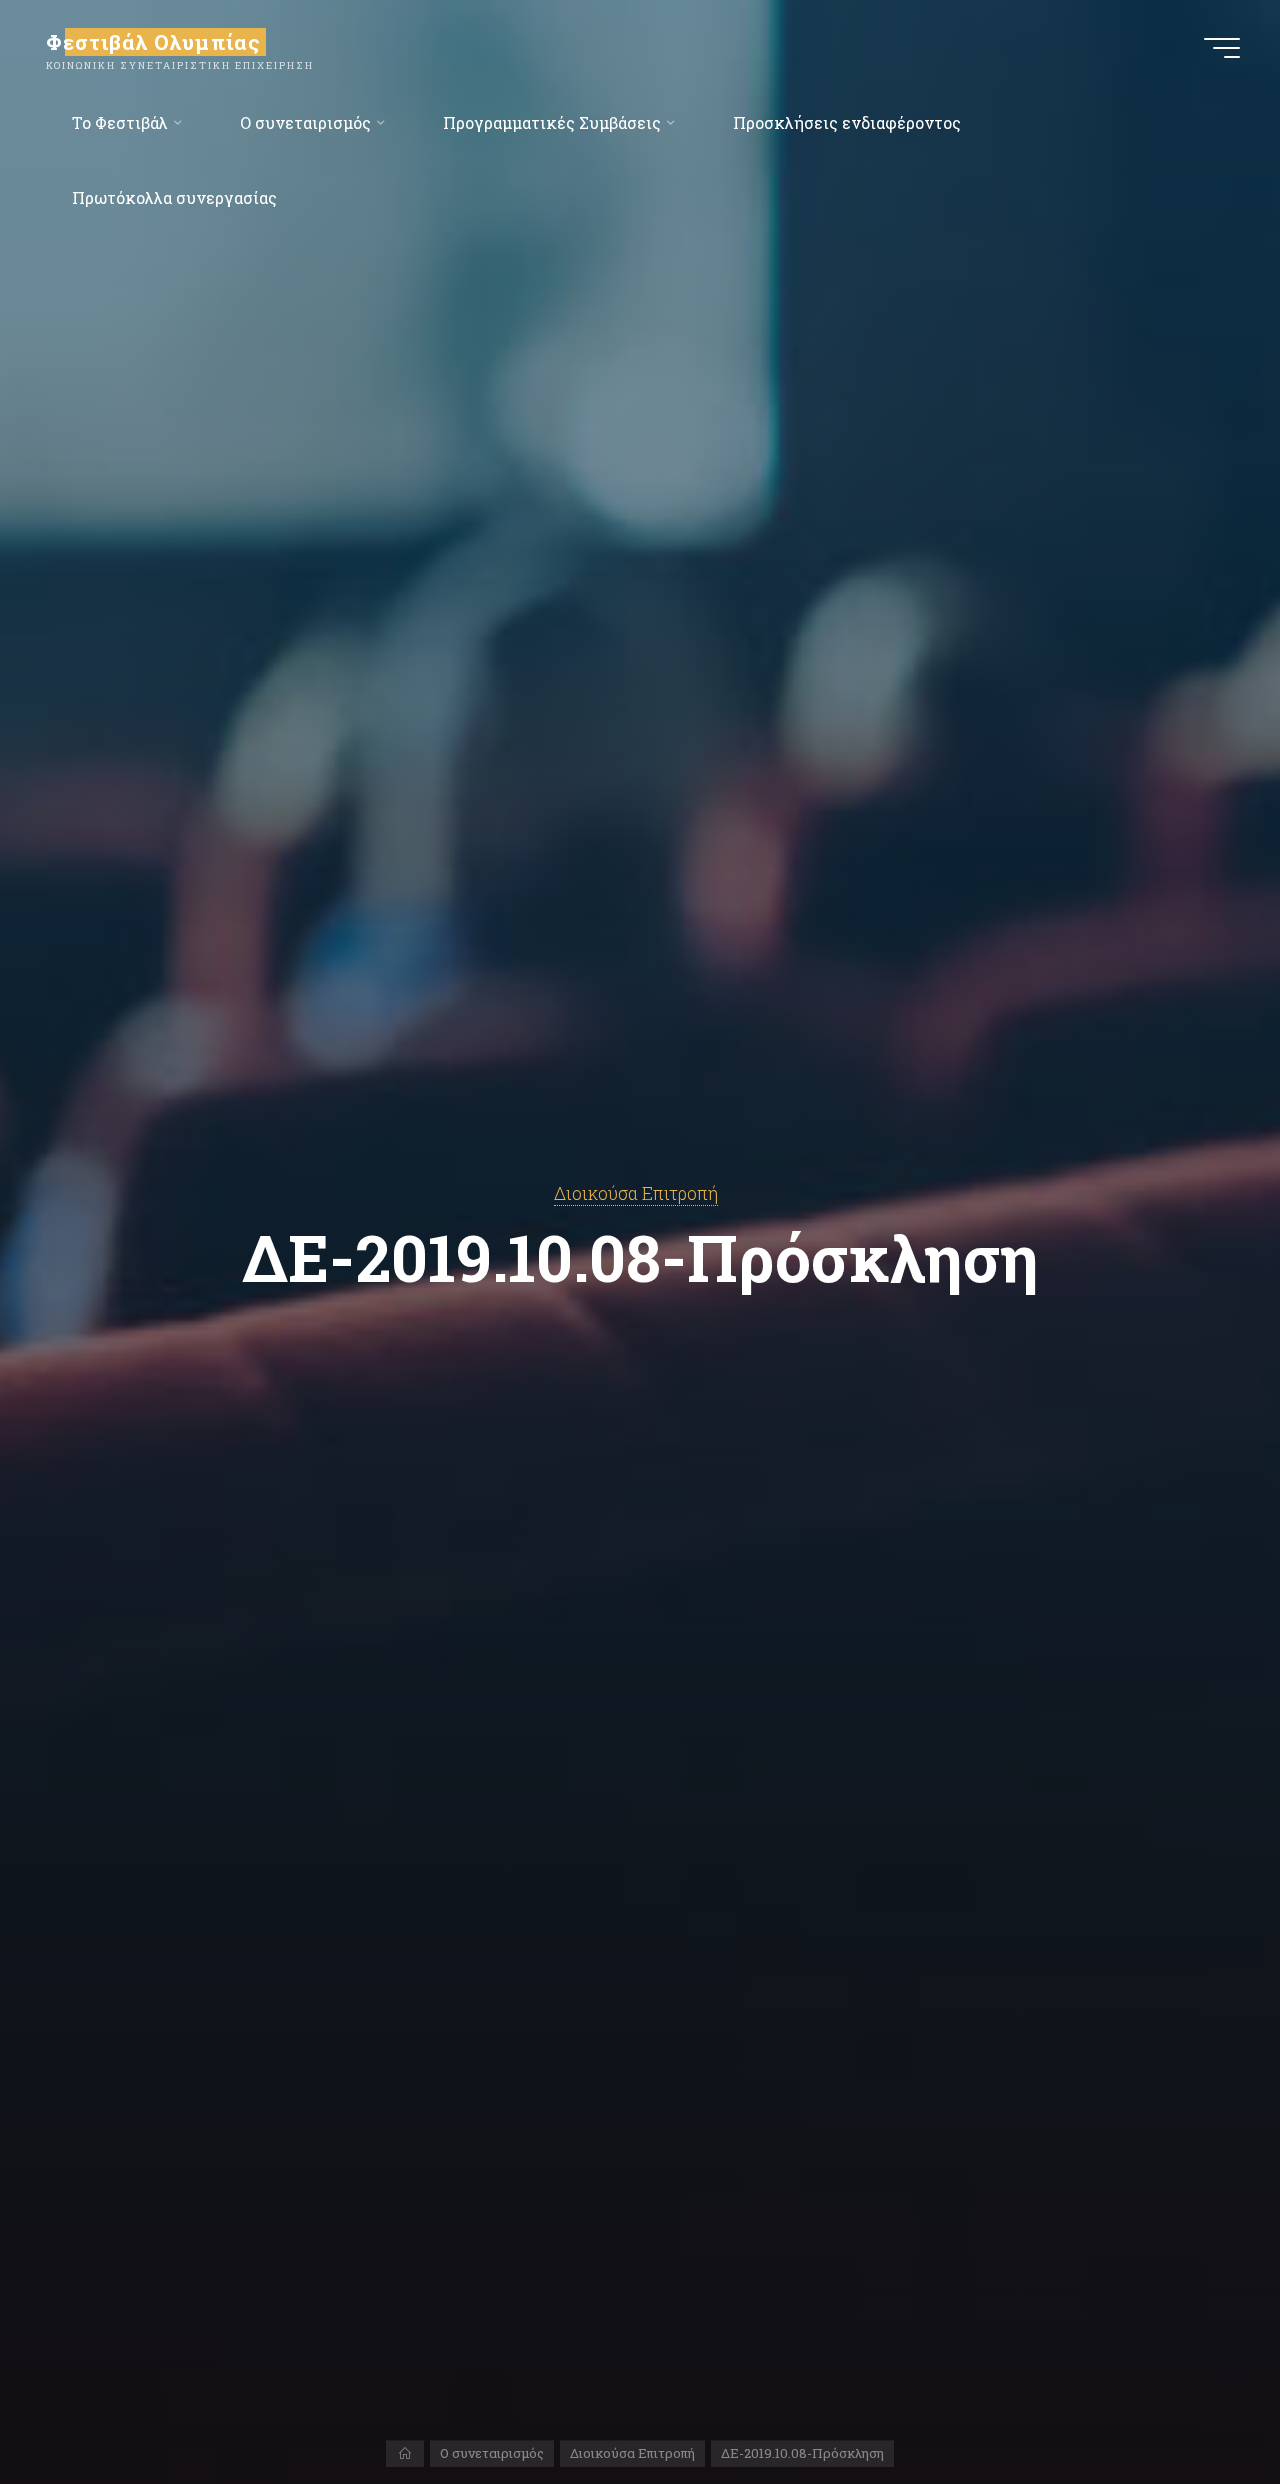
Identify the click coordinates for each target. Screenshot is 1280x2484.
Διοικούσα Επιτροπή (636, 1193)
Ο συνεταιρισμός (492, 2453)
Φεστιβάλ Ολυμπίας (153, 42)
